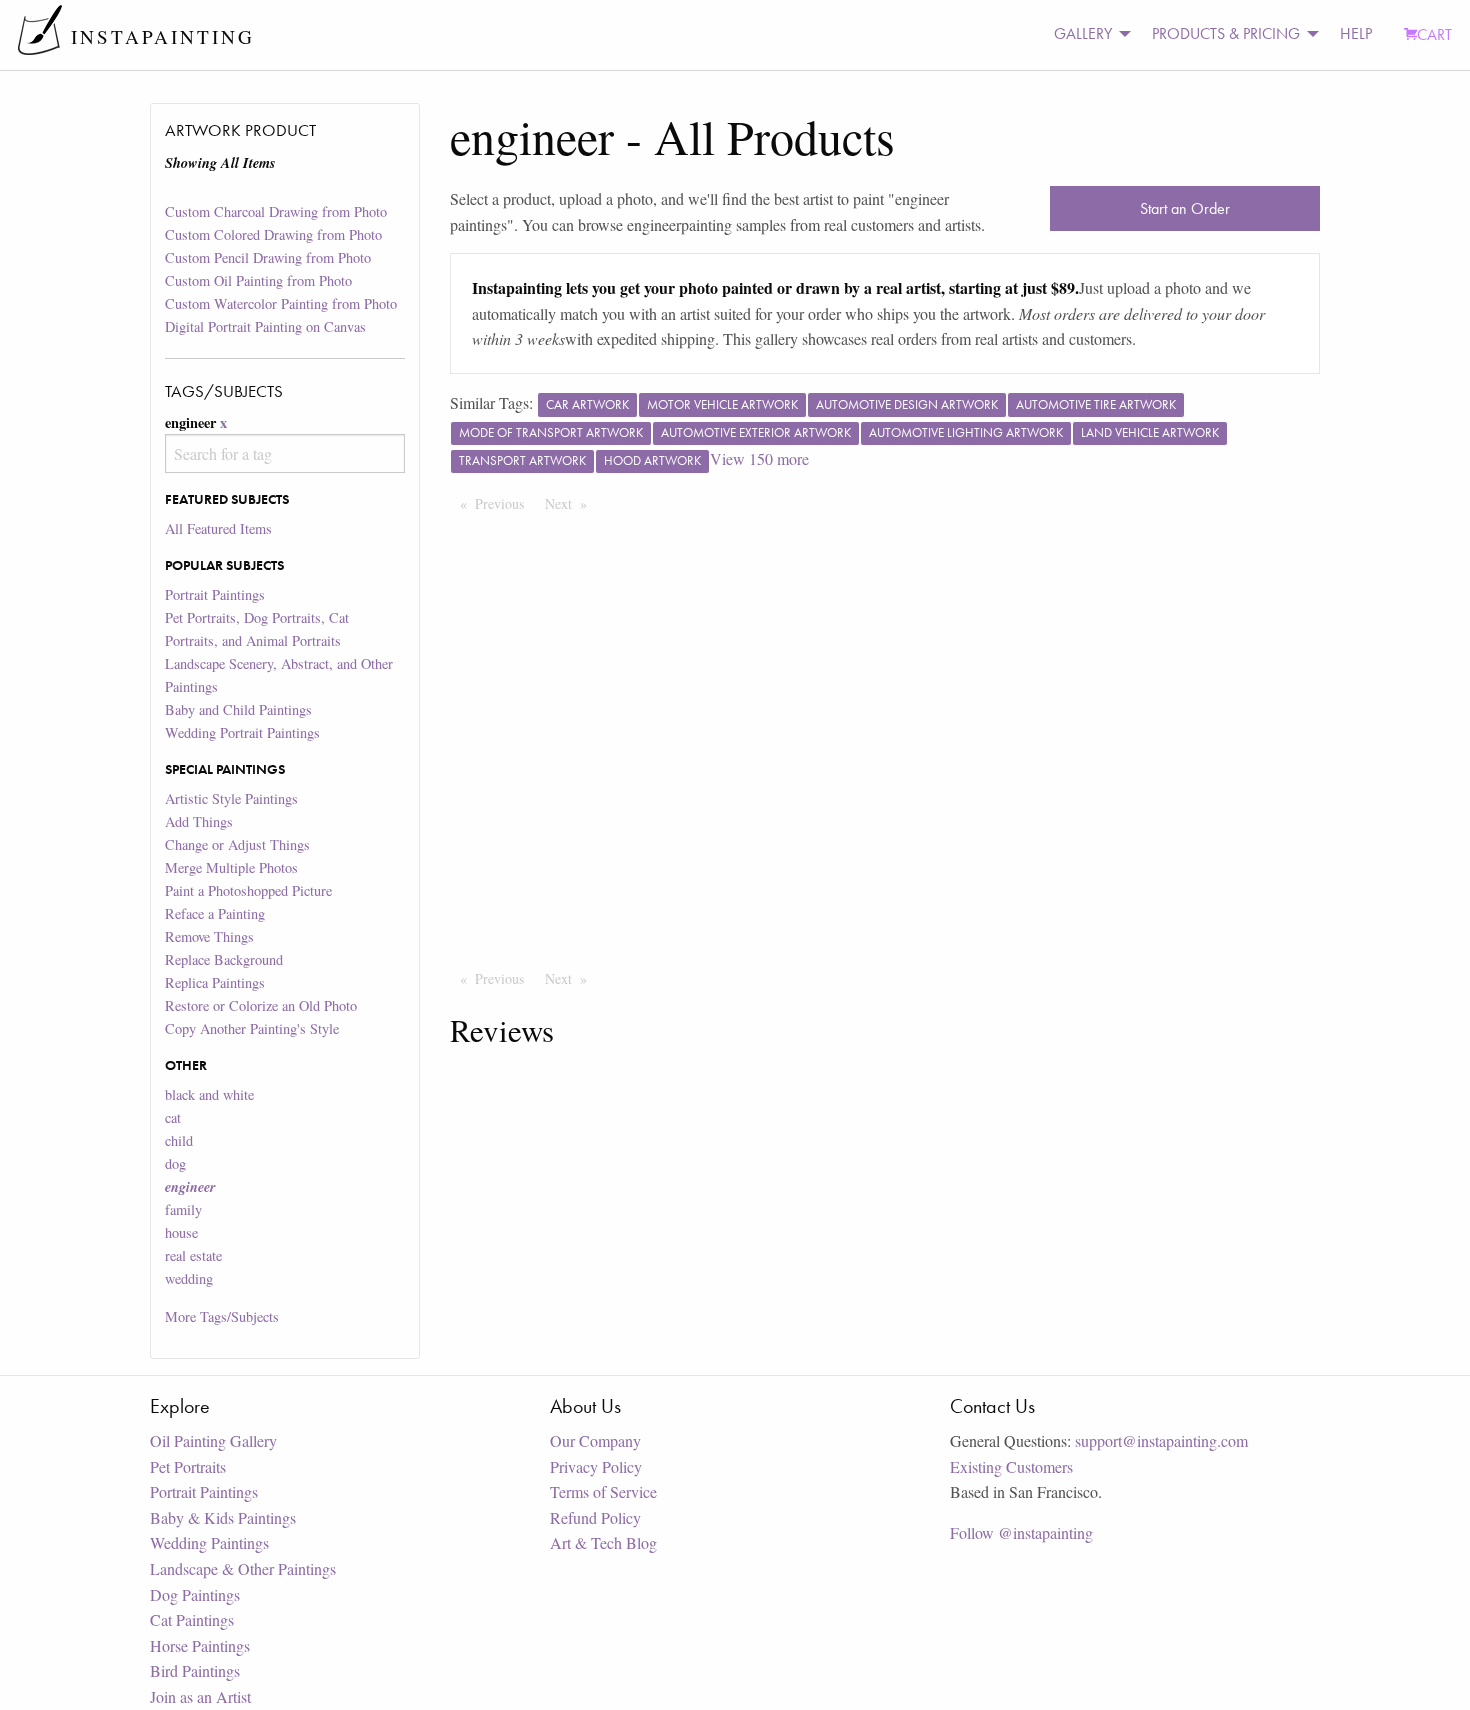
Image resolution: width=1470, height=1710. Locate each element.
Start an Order (1185, 208)
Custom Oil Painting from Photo (258, 280)
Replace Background (224, 959)
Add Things (199, 821)
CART (1434, 34)
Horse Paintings (200, 1645)
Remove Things (209, 936)
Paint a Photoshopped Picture (248, 890)
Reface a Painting (215, 913)
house (181, 1232)
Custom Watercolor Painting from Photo (281, 303)
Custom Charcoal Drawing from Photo (276, 211)
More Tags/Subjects (222, 1316)
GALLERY (1083, 33)
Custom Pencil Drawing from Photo (268, 257)
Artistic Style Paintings (231, 798)
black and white (209, 1094)
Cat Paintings (192, 1619)
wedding (189, 1278)
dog (175, 1163)
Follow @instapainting (1021, 1532)
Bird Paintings (195, 1670)
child (179, 1140)
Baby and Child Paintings (238, 709)
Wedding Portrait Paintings (242, 732)
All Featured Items (218, 528)
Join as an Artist (200, 1696)
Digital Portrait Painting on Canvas (265, 326)
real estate (193, 1255)
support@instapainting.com (1161, 1440)
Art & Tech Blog (603, 1542)
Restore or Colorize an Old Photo (261, 1005)
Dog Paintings (195, 1594)
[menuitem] (1087, 34)
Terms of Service (603, 1491)
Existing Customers (1011, 1466)
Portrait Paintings (215, 594)
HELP (1356, 33)
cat (173, 1117)
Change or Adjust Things (237, 844)
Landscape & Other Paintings (243, 1568)
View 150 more (759, 458)
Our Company (595, 1440)
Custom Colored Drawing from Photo (273, 234)
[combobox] (284, 453)
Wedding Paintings (209, 1542)
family (183, 1209)
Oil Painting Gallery (213, 1440)
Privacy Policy (596, 1466)
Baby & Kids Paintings (223, 1517)
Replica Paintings (215, 982)
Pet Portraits (188, 1466)
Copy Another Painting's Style (252, 1028)
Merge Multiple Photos (231, 867)
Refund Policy (595, 1517)
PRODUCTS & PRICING (1226, 33)
